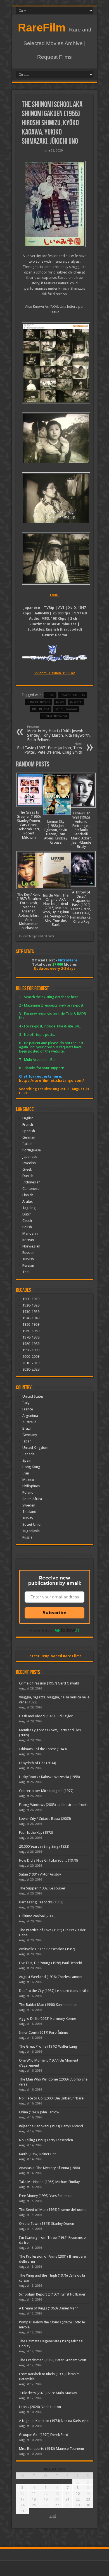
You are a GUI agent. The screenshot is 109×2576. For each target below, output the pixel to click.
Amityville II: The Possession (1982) (47, 1949)
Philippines (31, 1486)
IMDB (55, 595)
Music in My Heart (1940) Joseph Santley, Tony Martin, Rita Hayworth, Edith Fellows (59, 733)
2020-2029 (31, 1369)
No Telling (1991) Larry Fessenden (46, 2140)
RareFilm (42, 28)
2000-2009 (31, 1357)
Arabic (28, 1201)
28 (67, 2505)
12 (46, 2493)
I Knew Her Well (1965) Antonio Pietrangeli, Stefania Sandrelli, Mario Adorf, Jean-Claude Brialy (81, 830)
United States (33, 1396)
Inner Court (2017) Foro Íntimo (44, 2032)
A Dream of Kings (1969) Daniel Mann (49, 2308)
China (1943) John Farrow (39, 2112)
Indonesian (31, 1182)
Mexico (28, 1480)
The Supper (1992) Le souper (42, 1888)
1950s (50, 695)
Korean (28, 1240)
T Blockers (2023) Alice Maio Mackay (48, 2393)
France (28, 1409)
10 (22, 2493)
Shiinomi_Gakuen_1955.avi (55, 673)
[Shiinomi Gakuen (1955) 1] (55, 558)
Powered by (41, 1630)
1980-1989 (31, 1344)
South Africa (32, 1499)
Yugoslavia (31, 1531)
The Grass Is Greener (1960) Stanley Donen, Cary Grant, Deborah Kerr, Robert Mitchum (29, 825)
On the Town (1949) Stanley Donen (47, 2224)
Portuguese (32, 1150)
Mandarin (30, 1233)
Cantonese (31, 1189)
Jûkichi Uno (41, 709)
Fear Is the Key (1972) (36, 1832)
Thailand (29, 1512)
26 (46, 2505)
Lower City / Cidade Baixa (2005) (45, 1819)
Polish (27, 1227)
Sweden (29, 1505)
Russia (27, 1537)
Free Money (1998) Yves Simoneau (46, 2196)
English (28, 1118)
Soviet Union (32, 1524)
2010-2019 (31, 1363)
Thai (26, 1272)
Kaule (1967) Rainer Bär (37, 2154)
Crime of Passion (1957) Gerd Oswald (49, 1683)
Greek (27, 1169)
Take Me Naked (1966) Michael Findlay (49, 2182)
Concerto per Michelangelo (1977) (46, 1791)
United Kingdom (35, 1448)
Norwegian (31, 1246)
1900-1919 (31, 1299)
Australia (29, 1422)
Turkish (28, 1259)
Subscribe (54, 1613)
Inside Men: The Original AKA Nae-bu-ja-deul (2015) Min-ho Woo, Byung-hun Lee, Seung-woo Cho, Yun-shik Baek (56, 910)
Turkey (28, 1518)
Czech (27, 1221)
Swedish (29, 1163)
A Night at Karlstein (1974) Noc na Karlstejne (54, 2421)
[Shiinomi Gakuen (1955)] (55, 204)
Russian (28, 1253)
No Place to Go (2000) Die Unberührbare (51, 2098)
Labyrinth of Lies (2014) (38, 1763)
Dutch (27, 1214)
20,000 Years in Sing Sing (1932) (44, 1846)
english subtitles (73, 695)
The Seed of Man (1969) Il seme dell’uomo (53, 2210)
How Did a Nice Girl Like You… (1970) (48, 1860)
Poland (28, 1492)
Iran (26, 1473)
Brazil (27, 1428)
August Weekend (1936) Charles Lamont (51, 1977)
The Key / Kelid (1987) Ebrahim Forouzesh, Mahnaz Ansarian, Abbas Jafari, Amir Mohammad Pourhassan (29, 911)
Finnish (28, 1195)
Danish (28, 1176)
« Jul (53, 2516)
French (28, 1125)
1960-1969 (31, 1331)
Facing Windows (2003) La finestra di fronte (54, 1805)
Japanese (30, 1157)
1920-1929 (31, 1305)
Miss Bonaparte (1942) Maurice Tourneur (52, 2449)
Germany (30, 1435)
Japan (60, 702)
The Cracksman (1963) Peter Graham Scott (53, 2360)
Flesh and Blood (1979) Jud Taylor (46, 1716)
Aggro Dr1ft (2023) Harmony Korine (48, 2019)
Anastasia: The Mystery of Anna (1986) (49, 2168)
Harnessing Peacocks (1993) (41, 1902)
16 (88, 2493)
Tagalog (29, 1208)
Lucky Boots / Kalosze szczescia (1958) (49, 1777)
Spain (27, 1460)
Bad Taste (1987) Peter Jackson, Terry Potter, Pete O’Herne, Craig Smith (50, 748)
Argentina (30, 1416)
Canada (29, 1454)
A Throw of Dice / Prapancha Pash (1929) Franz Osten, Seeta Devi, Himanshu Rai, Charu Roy (81, 907)
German (29, 1137)
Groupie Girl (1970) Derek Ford (44, 2435)
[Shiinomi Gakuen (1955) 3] (55, 438)
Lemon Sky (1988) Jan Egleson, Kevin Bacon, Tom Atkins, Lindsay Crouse (56, 832)
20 (57, 2499)
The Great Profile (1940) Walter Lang (48, 2046)
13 (57, 2493)
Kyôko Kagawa (66, 709)
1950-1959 (31, 1324)
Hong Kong (31, 1467)
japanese (76, 702)
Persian (28, 1265)
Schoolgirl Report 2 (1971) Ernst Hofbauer (52, 2294)
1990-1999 (31, 1350)
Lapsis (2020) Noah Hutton (40, 2407)
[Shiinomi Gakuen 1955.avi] (55, 363)
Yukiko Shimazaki (54, 716)
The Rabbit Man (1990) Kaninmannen (48, 2005)
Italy (26, 1403)
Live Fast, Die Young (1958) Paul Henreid (51, 1963)
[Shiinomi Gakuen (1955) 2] (55, 498)
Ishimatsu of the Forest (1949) (43, 1749)
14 (67, 2493)
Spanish (29, 1131)
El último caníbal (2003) (37, 1916)
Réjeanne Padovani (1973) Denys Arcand (51, 2126)
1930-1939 (31, 1312)
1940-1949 (31, 1318)
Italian (27, 1144)
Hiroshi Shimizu (39, 702)
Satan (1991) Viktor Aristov (40, 1874)
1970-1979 (31, 1337)
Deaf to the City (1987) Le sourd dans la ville (54, 1991)
